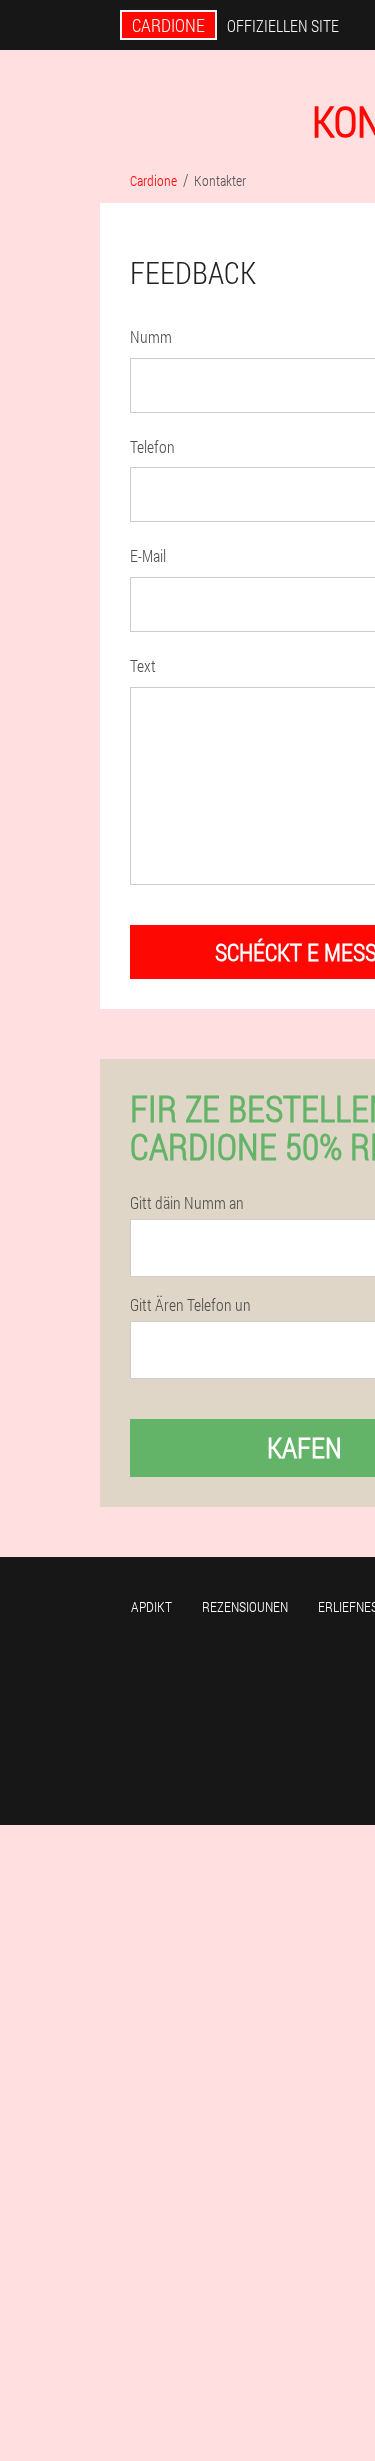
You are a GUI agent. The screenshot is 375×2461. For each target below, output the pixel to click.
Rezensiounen (245, 1606)
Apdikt (151, 1606)
